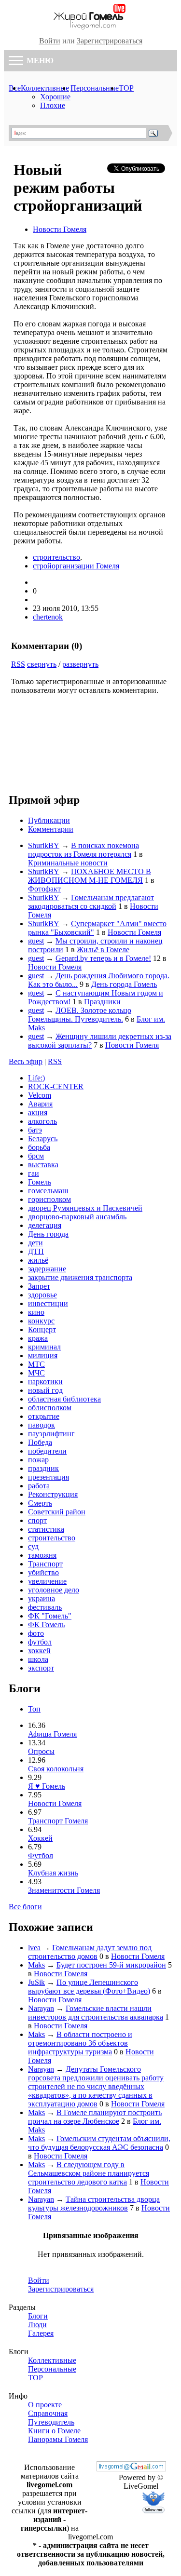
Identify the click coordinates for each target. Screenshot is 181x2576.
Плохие (53, 105)
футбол (40, 1642)
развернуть (80, 664)
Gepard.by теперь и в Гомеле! (103, 958)
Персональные (95, 88)
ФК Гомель (46, 1625)
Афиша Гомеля (52, 1734)
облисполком (50, 1408)
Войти (50, 41)
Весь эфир (26, 1061)
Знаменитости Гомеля (64, 1890)
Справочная (48, 2413)
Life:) (36, 1078)
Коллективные (45, 88)
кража (38, 1338)
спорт (37, 1520)
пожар (38, 1460)
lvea (34, 1948)
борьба (39, 1147)
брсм (36, 1156)
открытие (44, 1416)
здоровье (42, 1295)
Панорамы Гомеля (58, 2439)
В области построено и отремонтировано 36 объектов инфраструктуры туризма (80, 2043)
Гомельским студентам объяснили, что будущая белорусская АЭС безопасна (99, 2143)
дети (35, 1243)
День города (48, 1234)
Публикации (49, 820)
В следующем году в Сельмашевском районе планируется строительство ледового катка (89, 2173)
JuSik (36, 1982)
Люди (37, 2325)
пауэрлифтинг (51, 1434)
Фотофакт (44, 889)
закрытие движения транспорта (80, 1277)
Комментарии (51, 829)
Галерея (41, 2333)
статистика (46, 1529)
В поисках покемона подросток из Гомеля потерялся (84, 850)
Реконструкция (53, 1494)
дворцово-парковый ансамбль (77, 1217)
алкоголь (42, 1121)
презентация (49, 1477)
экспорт (41, 1668)
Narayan (41, 2008)
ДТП (36, 1251)
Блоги (38, 2316)
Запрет (39, 1286)
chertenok (48, 617)
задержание (47, 1269)
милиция (43, 1355)
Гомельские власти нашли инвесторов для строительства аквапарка (96, 2013)
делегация (45, 1225)
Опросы (41, 1751)
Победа (40, 1442)
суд (33, 1546)
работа (39, 1486)
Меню (39, 61)
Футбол (41, 1855)
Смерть (40, 1503)
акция (38, 1113)
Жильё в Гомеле (103, 950)
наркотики (45, 1382)
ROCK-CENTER (56, 1086)
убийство (43, 1572)
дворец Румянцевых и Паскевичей (85, 1208)
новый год (45, 1390)
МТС (36, 1364)
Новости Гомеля (60, 229)
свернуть (42, 664)
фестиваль (45, 1607)
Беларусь (43, 1139)
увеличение (47, 1581)
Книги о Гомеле (54, 2431)
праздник (43, 1468)
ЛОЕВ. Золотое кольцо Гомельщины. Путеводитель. (80, 1015)
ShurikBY (44, 845)
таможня (42, 1555)
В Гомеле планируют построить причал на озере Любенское (95, 2117)
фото (36, 1633)
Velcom (40, 1095)
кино (36, 1312)
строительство (56, 557)
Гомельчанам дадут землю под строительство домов (90, 1952)
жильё (38, 1260)
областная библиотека (64, 1399)
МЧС (36, 1373)
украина (42, 1598)
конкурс (41, 1321)
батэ (35, 1130)
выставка (43, 1165)
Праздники (102, 1002)
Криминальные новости (68, 863)
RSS (18, 664)
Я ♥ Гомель (47, 1786)
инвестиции (48, 1303)
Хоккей (40, 1838)
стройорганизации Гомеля (76, 566)
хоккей (39, 1651)
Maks (36, 1965)
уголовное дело (54, 1590)
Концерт (42, 1329)
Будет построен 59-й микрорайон (111, 1965)
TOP (126, 88)
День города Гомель (124, 984)
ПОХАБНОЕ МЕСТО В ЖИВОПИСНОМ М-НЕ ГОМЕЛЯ (90, 876)
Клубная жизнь (53, 1873)
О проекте (45, 2405)
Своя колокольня (56, 1769)
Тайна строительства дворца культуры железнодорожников (94, 2204)
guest (36, 941)
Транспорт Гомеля (58, 1821)
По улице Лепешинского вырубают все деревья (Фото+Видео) (89, 1987)
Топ (34, 1709)
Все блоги (25, 1907)
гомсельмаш (48, 1191)
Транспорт (45, 1564)
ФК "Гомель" (50, 1616)
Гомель (40, 1182)
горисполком (49, 1199)
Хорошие (55, 97)
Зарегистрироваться (110, 41)
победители (47, 1451)
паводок (42, 1425)
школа (38, 1659)
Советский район (57, 1512)
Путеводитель (51, 2422)
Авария (40, 1104)
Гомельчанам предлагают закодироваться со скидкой (91, 902)
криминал (44, 1347)
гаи (34, 1173)
